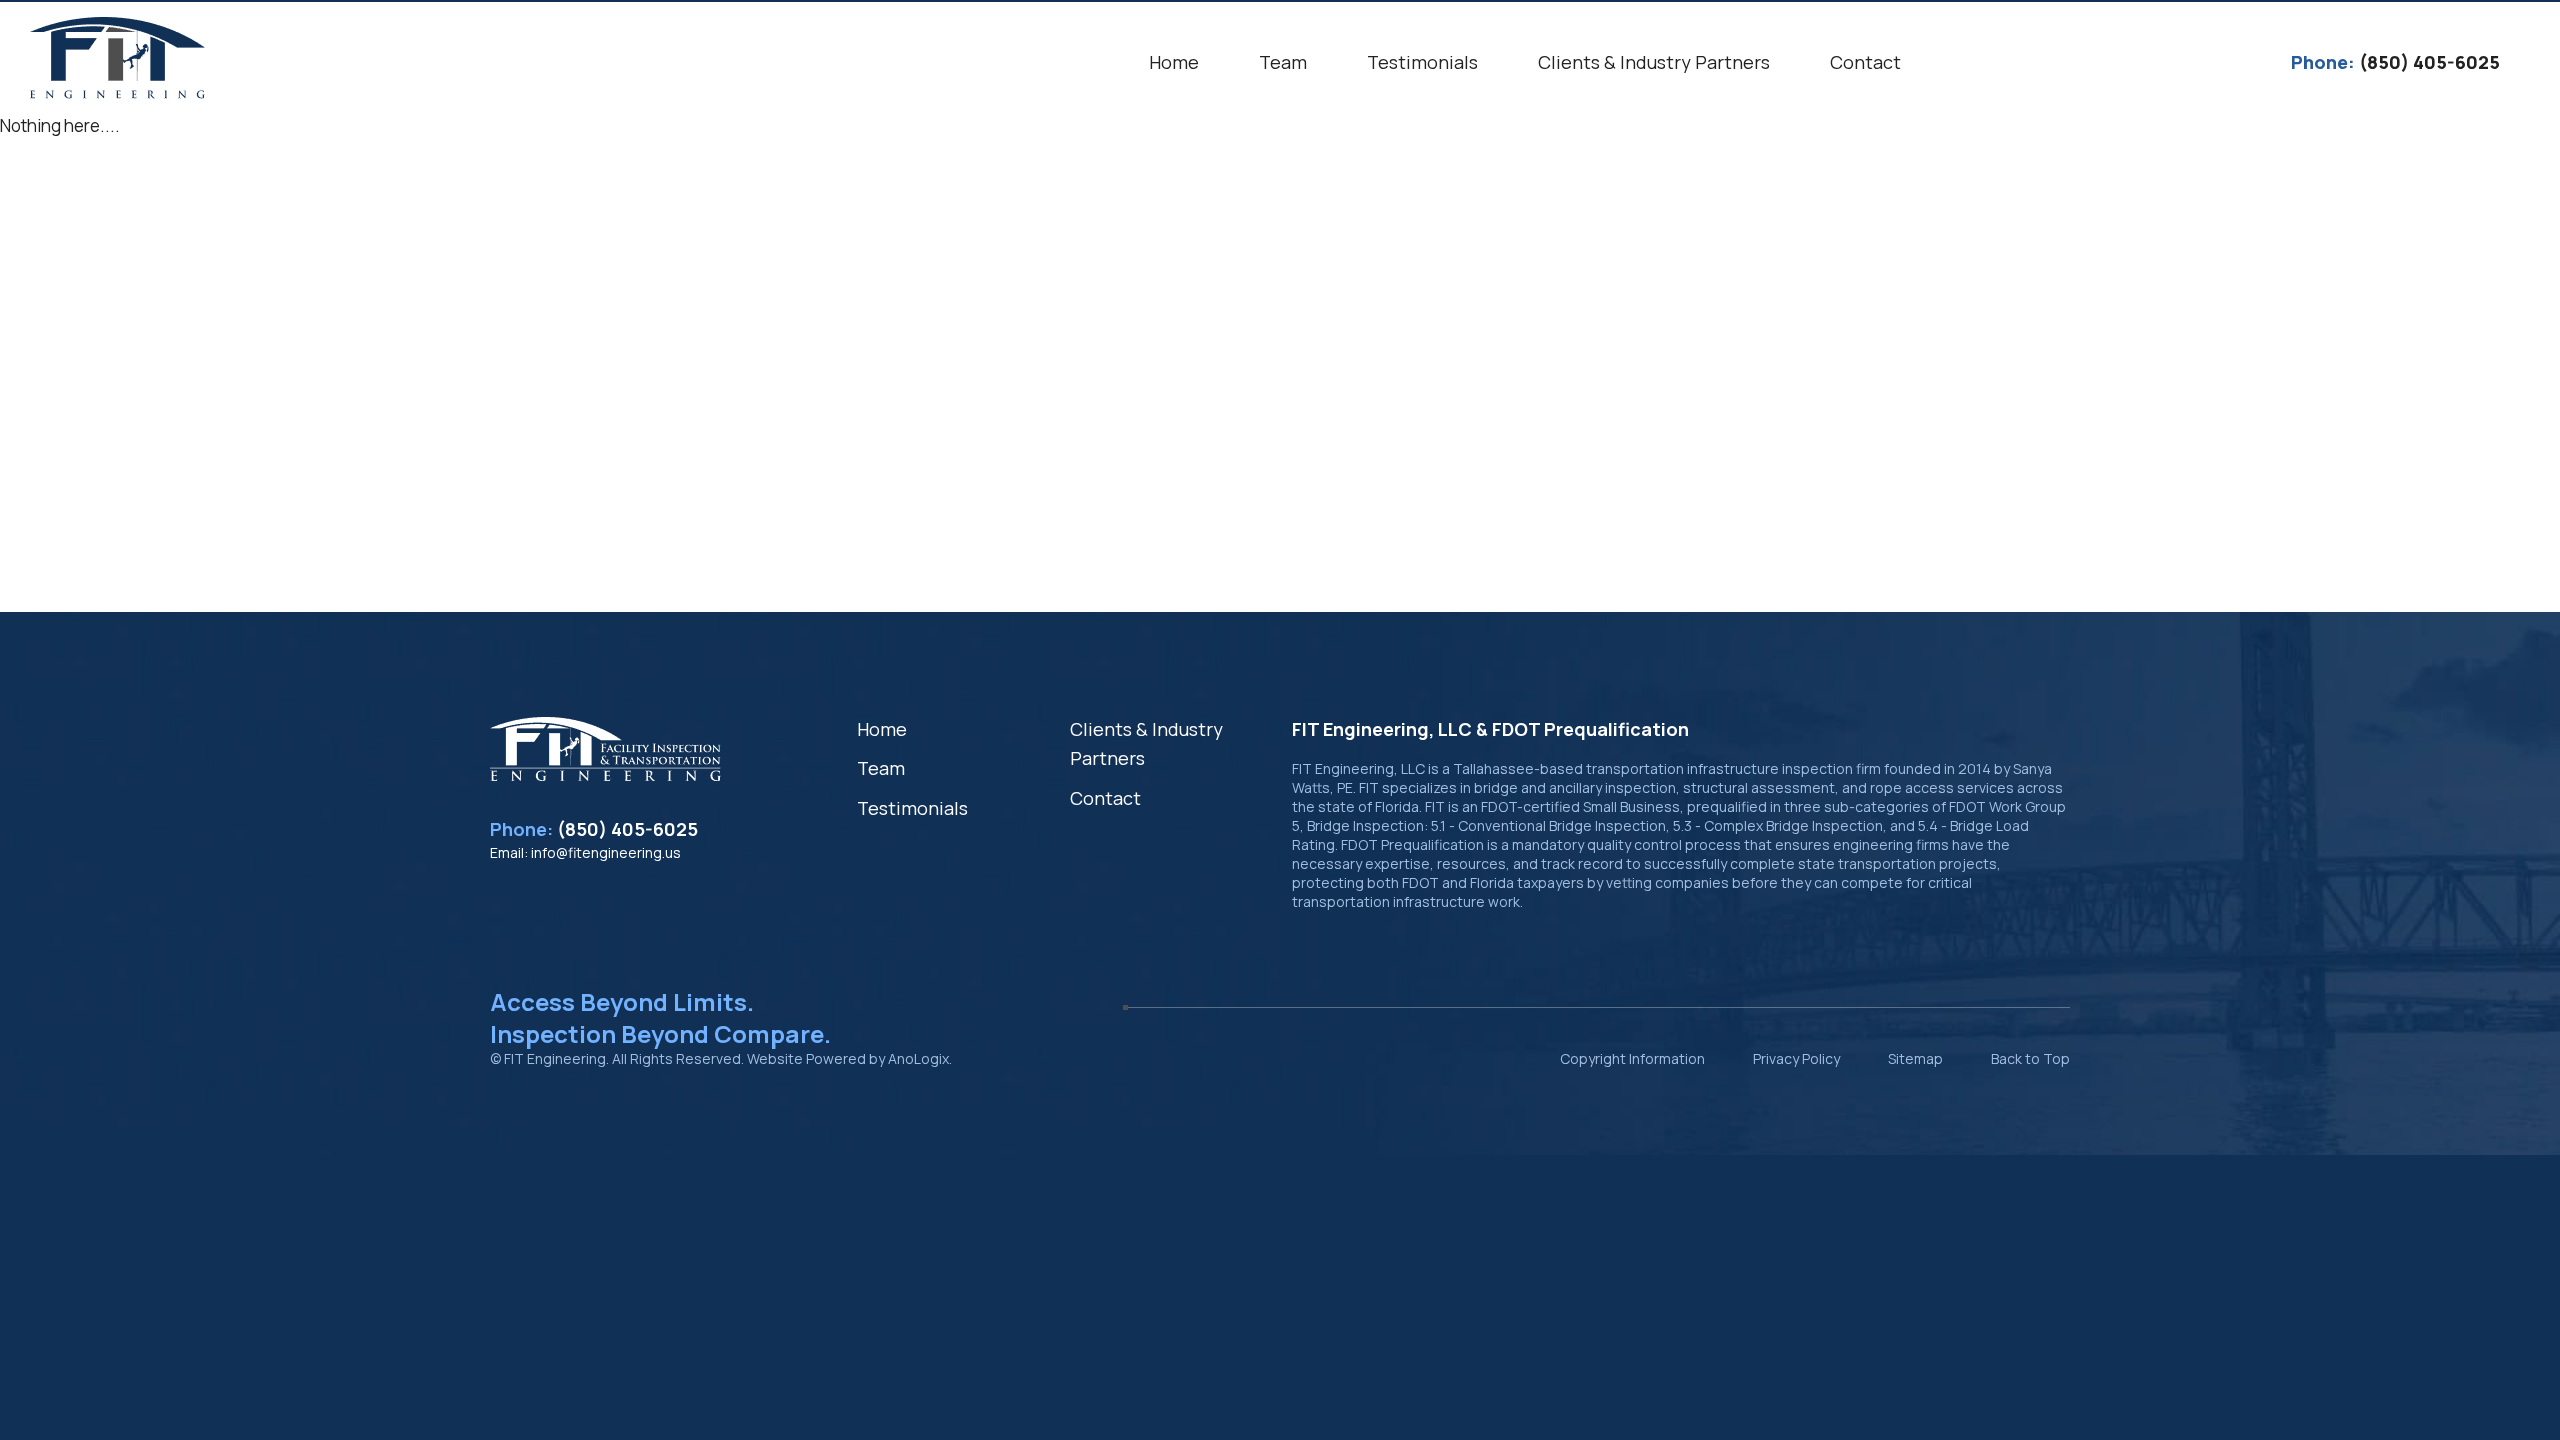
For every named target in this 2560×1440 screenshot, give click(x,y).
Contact (1105, 798)
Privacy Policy (1796, 1058)
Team (881, 768)
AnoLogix (918, 1058)
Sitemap (1915, 1058)
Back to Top (2030, 1058)
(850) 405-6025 (627, 829)
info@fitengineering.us (606, 852)
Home (882, 729)
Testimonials (912, 808)
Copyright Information (1632, 1058)
